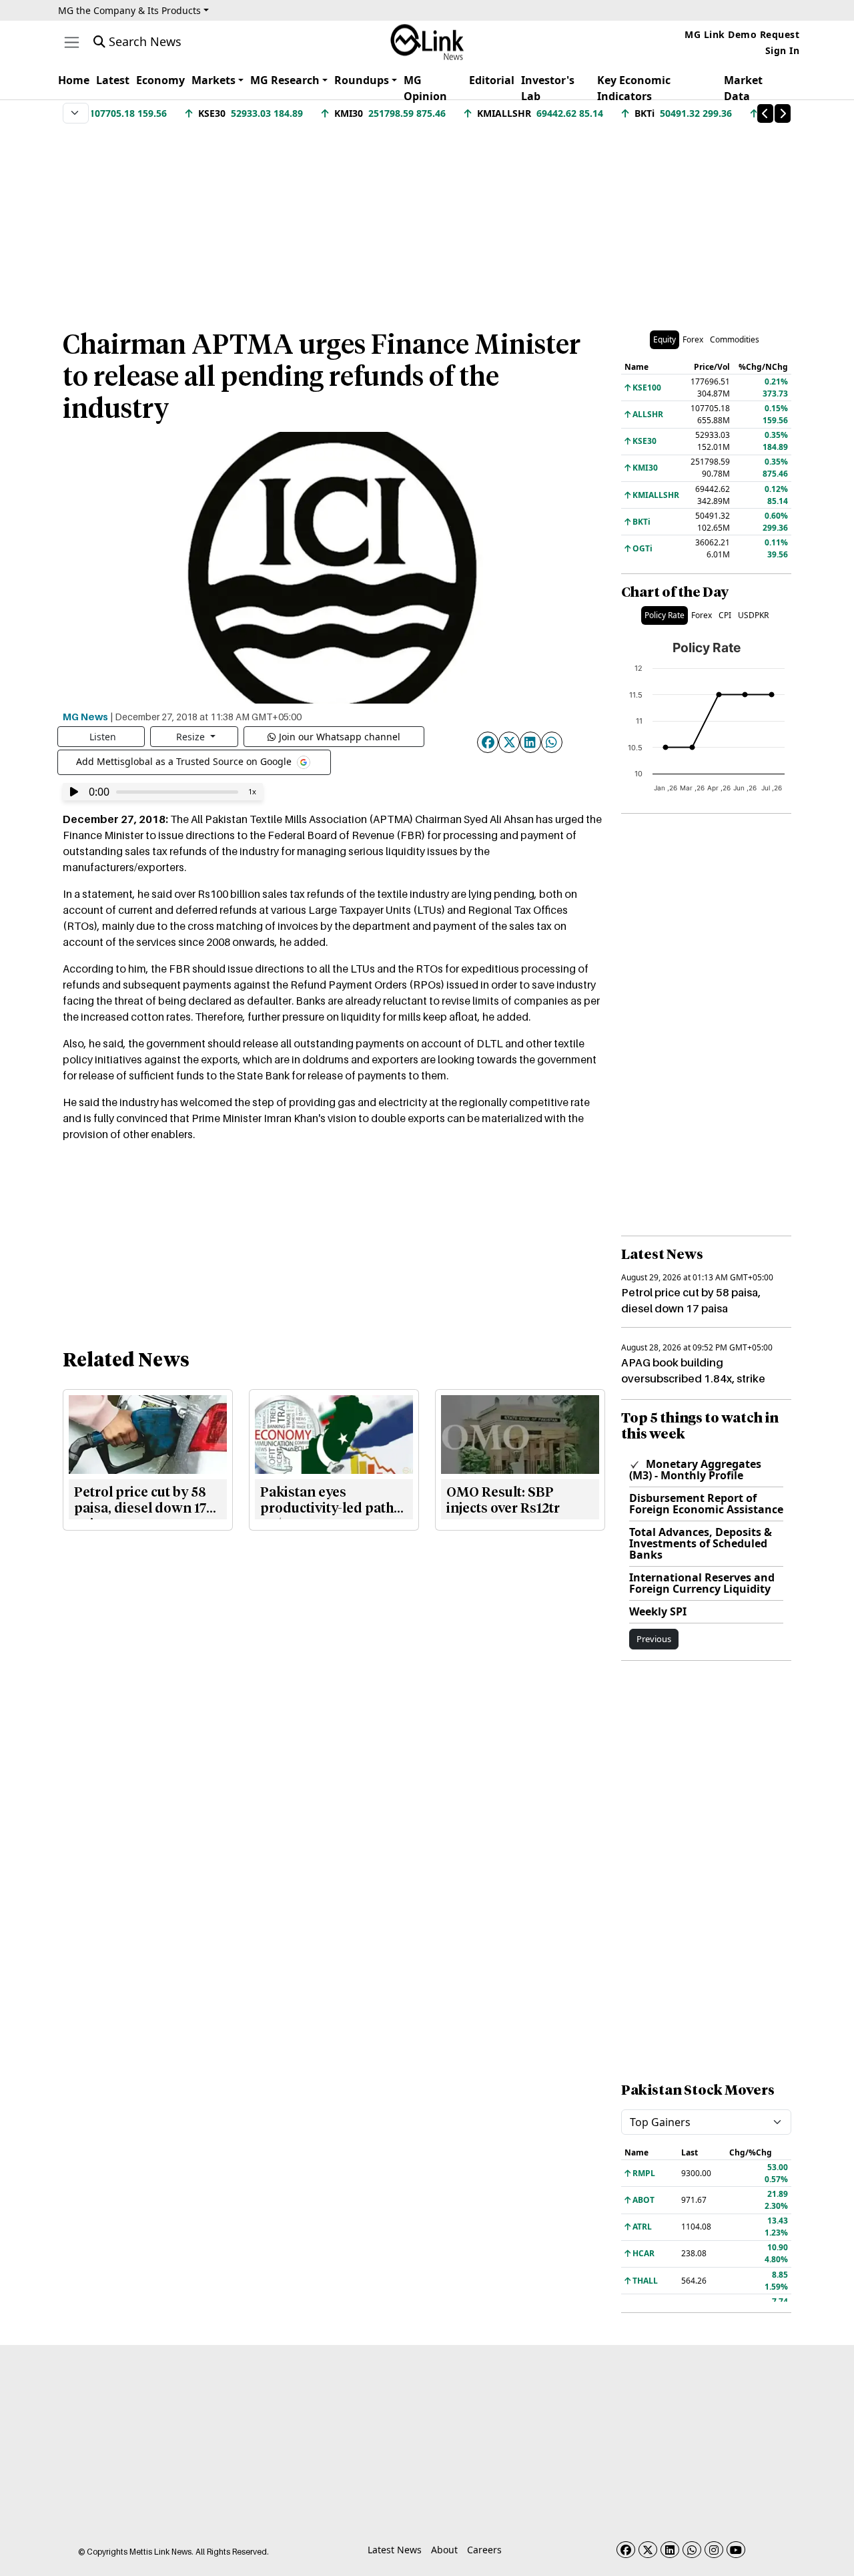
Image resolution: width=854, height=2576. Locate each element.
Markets (213, 80)
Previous (654, 1639)
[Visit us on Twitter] (648, 2550)
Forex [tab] (693, 339)
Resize (192, 737)
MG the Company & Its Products (129, 10)
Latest (113, 80)
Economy (160, 80)
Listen (103, 737)
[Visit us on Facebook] (626, 2550)
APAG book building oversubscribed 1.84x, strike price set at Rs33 (693, 1378)
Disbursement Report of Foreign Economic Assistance (706, 1504)
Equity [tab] (665, 339)
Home (74, 80)
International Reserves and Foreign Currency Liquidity (702, 1583)
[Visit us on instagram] (714, 2550)
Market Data (743, 88)
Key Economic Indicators (634, 88)
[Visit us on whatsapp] (692, 2550)
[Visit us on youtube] (736, 2550)
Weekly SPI (658, 1611)
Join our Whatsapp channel (340, 737)
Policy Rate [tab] (665, 615)
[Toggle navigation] (72, 42)
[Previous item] (765, 113)
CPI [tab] (725, 615)
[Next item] (783, 113)
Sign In (783, 50)
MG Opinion (425, 88)
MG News (85, 716)
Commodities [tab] (735, 339)
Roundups (362, 80)
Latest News (395, 2550)
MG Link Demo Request (742, 34)
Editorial (492, 80)
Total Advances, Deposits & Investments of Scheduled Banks (701, 1543)
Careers (484, 2550)
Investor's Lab (548, 88)
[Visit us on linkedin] (670, 2550)
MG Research (285, 80)
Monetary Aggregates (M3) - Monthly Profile (695, 1470)
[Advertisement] (427, 220)
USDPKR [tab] (753, 615)
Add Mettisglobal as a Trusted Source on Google (185, 761)
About (444, 2550)
